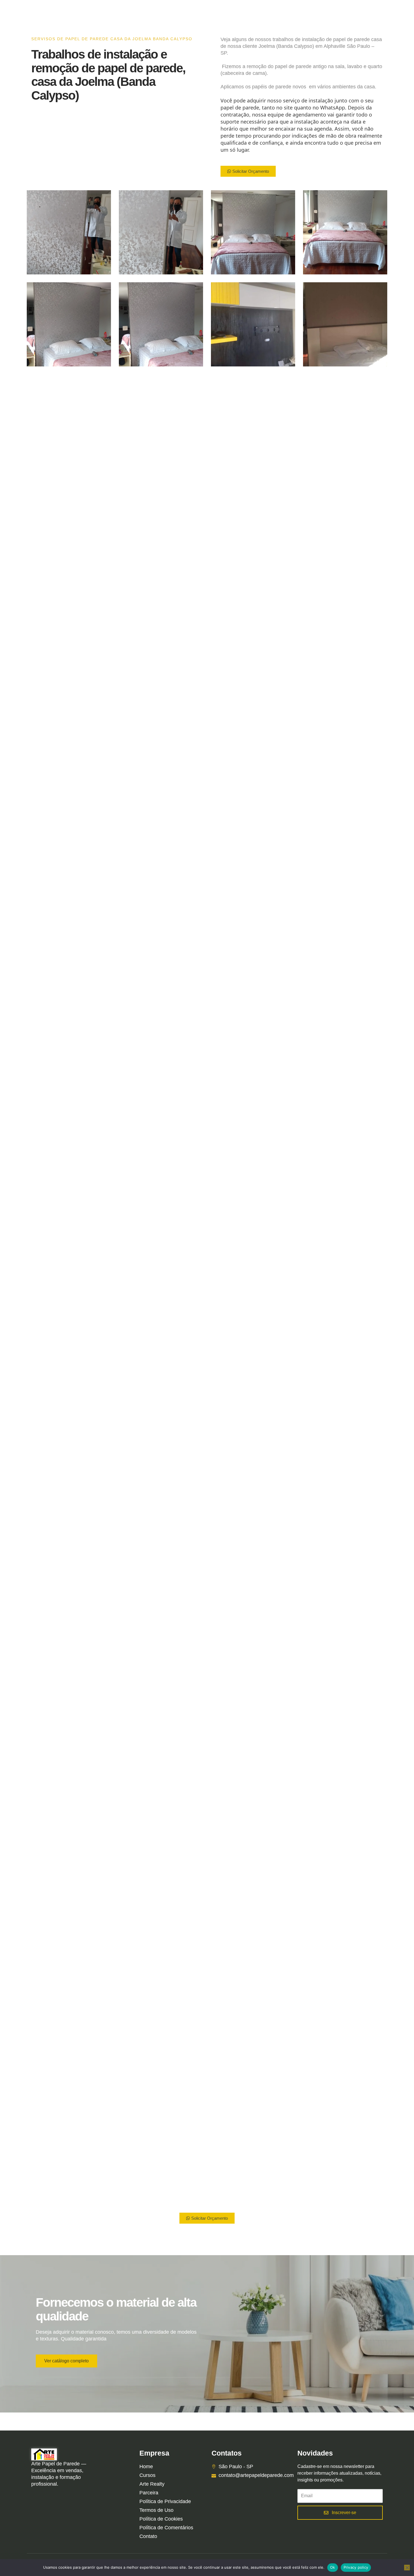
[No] (407, 2568)
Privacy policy (356, 2567)
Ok (333, 2567)
